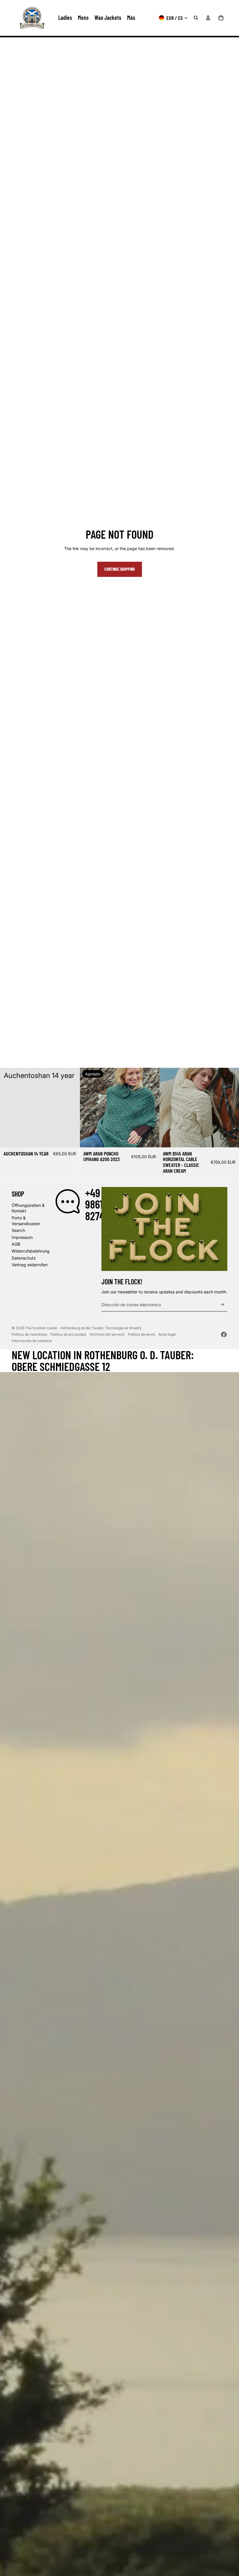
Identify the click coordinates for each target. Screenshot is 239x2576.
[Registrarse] (222, 1305)
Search (18, 1230)
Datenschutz (24, 1258)
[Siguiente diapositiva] (150, 1108)
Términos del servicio (107, 1334)
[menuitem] (131, 18)
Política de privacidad (68, 1334)
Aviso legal (167, 1334)
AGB (16, 1244)
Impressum (22, 1237)
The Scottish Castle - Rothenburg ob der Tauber (64, 1328)
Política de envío (142, 1334)
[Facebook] (224, 1334)
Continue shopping (120, 569)
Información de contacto (32, 1341)
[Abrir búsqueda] (196, 18)
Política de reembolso (29, 1334)
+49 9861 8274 (95, 1204)
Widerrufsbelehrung (31, 1251)
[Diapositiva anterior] (89, 1108)
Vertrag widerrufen (30, 1265)
